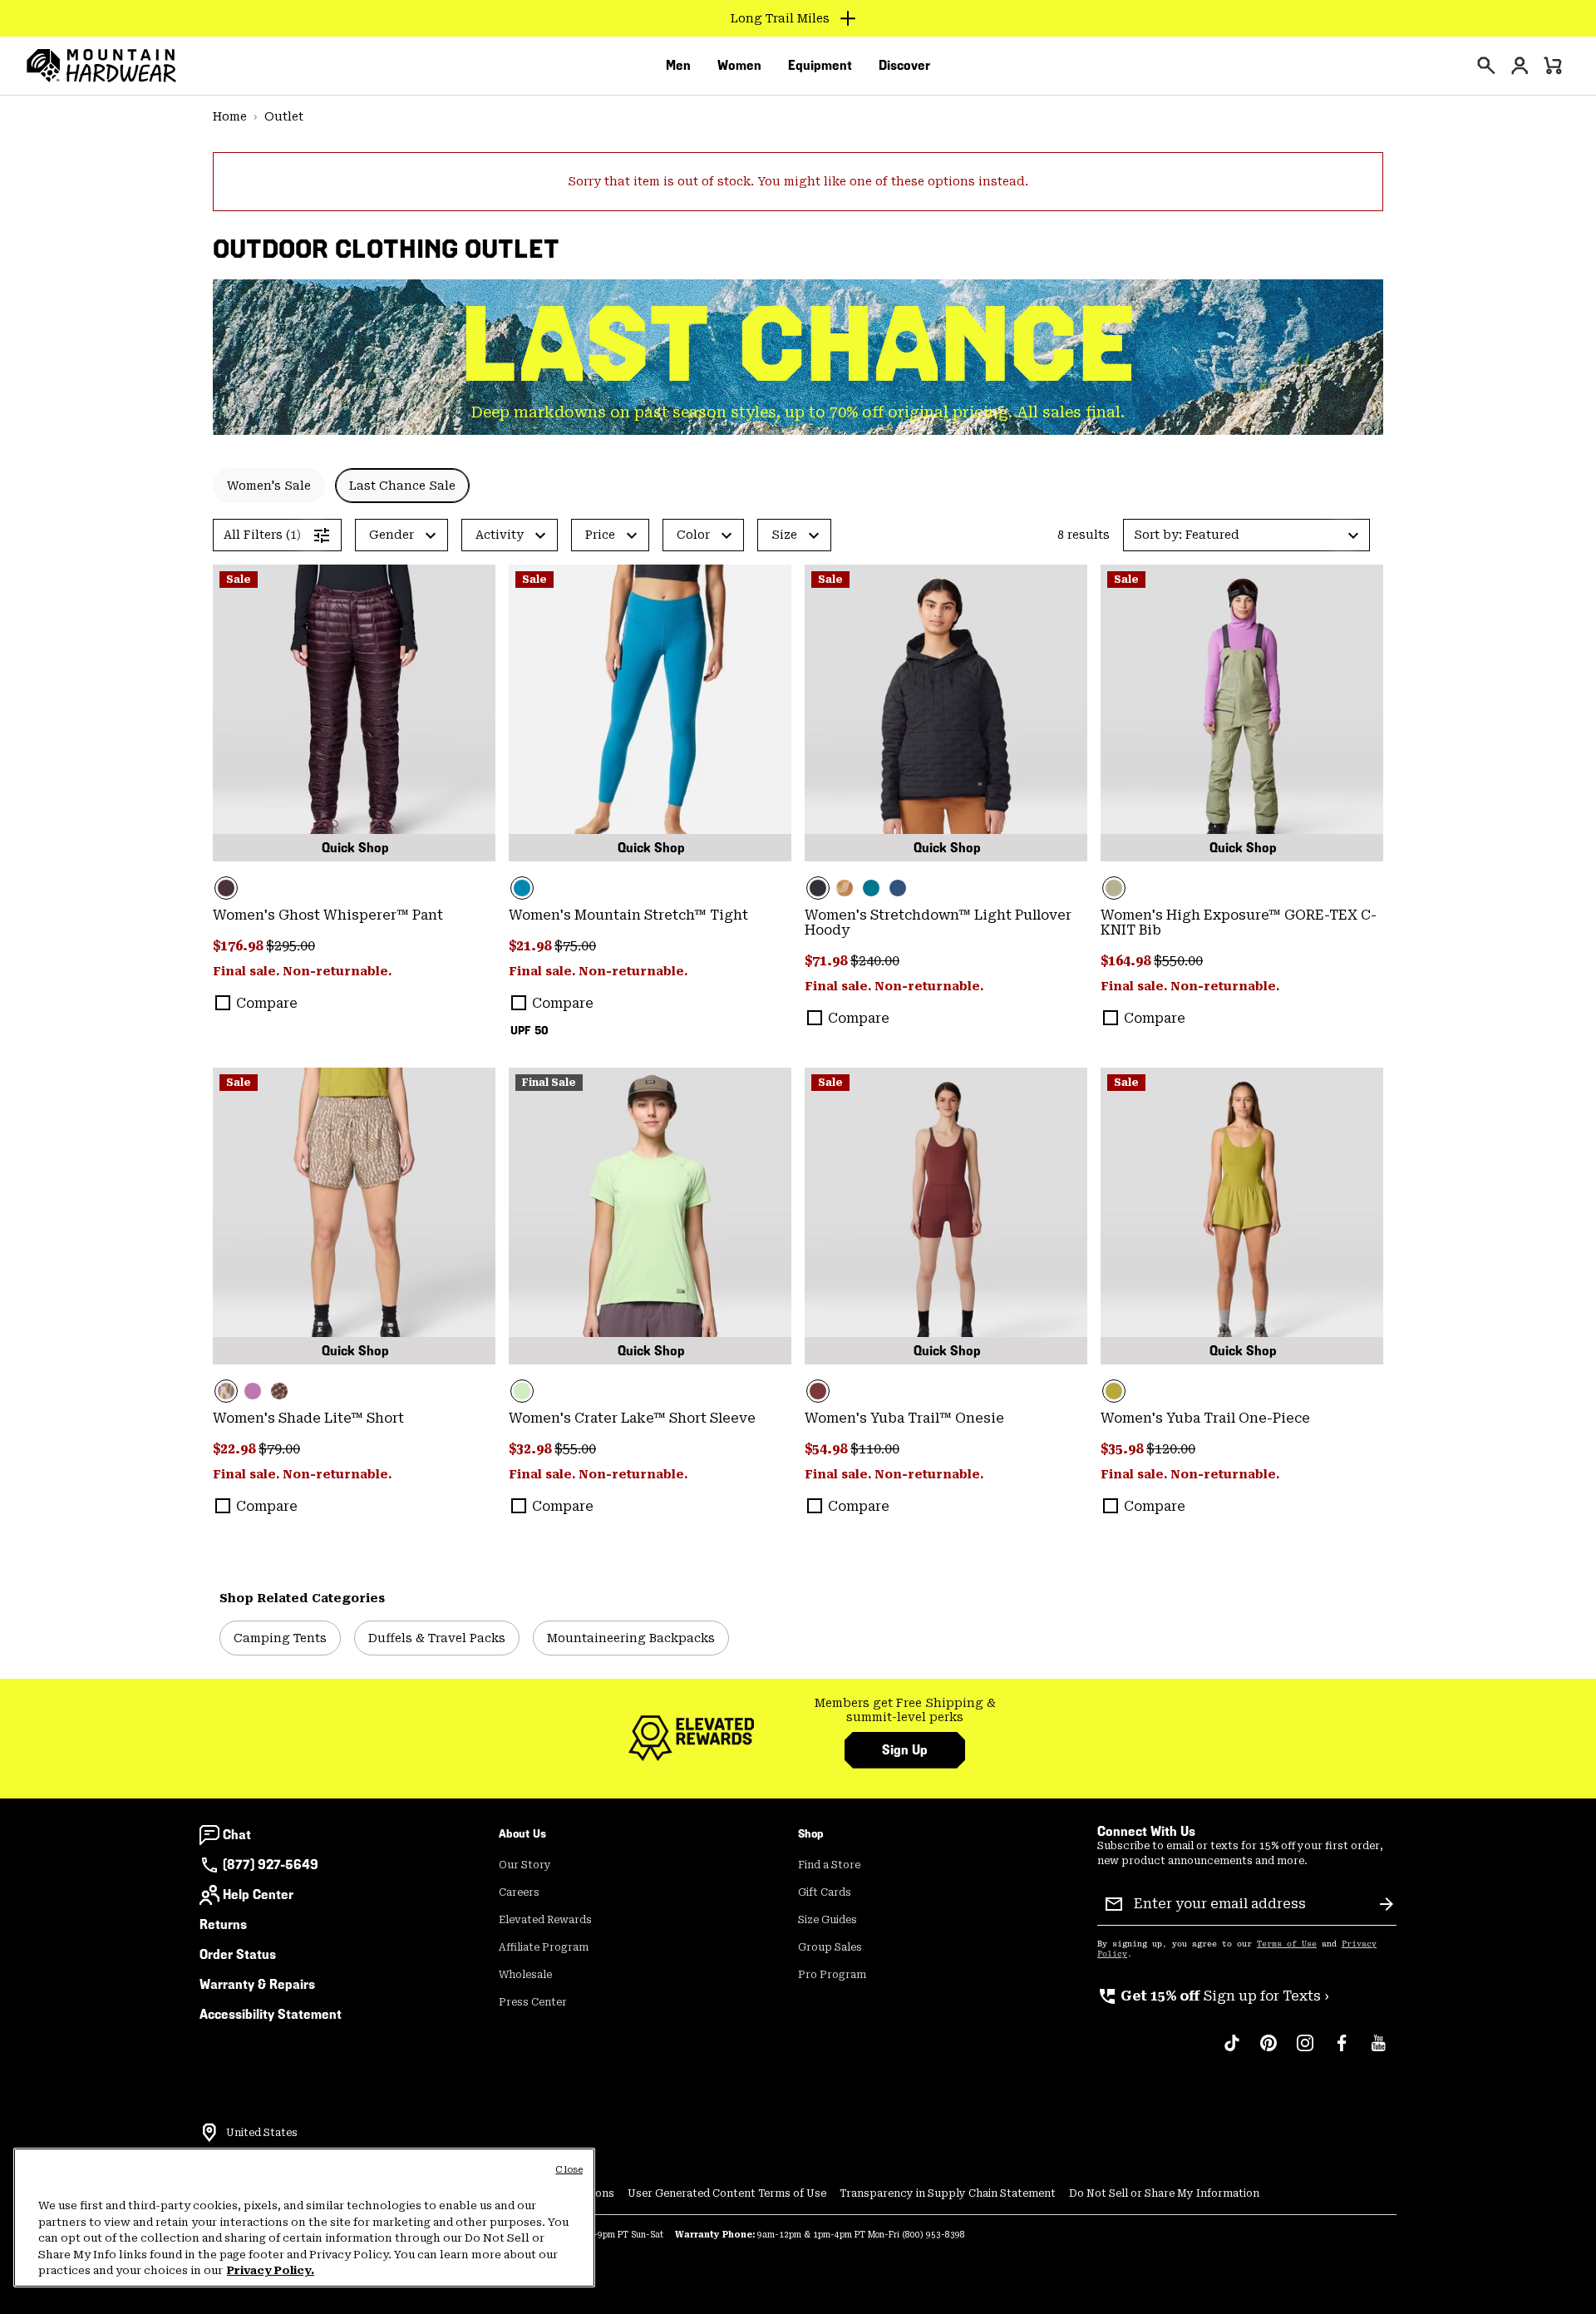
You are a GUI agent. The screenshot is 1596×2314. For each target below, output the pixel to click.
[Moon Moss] (1242, 1216)
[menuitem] (678, 66)
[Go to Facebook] (1342, 2051)
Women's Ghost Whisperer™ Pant (328, 915)
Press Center (533, 2002)
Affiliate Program (544, 1947)
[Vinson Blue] (650, 713)
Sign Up (905, 1750)
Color (693, 535)
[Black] (946, 713)
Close (569, 2170)
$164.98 (1127, 961)
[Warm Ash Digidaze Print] (279, 1391)
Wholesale (525, 1975)
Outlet (284, 116)
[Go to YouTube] (1378, 2051)
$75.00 (575, 946)
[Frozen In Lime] (650, 1216)
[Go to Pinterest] (1268, 2051)
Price (600, 535)
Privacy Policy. (271, 2270)
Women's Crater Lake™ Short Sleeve (632, 1418)
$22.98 (236, 1449)
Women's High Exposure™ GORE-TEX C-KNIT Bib (1239, 923)
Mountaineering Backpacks (631, 1638)
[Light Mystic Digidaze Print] (354, 1216)
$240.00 (875, 961)
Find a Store (829, 1865)
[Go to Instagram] (1305, 2051)
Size (784, 535)
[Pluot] (946, 1216)
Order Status (238, 1954)
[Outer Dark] (898, 888)
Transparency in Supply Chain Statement (948, 2193)
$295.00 (291, 946)
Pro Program (832, 1975)
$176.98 (239, 946)
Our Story (525, 1865)
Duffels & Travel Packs (437, 1638)
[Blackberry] (354, 713)
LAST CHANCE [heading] (798, 345)
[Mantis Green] (1242, 713)
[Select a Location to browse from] (209, 2133)
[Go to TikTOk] (1232, 2051)
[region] (304, 2218)
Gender (392, 535)
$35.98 (1123, 1449)
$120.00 (1171, 1449)
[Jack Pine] (871, 888)
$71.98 (828, 961)
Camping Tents (280, 1638)
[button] (1246, 535)
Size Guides (828, 1920)
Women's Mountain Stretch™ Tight (628, 915)
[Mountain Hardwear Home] (101, 66)
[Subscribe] (1387, 1904)
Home (230, 116)
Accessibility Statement (271, 2014)
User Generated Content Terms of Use (727, 2193)
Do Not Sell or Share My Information (1164, 2193)
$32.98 (532, 1449)
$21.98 (532, 946)
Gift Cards (825, 1892)
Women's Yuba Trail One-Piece (1205, 1418)
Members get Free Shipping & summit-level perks (905, 1710)
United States (262, 2133)
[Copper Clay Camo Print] (845, 888)
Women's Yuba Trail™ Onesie (904, 1418)
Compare (267, 1003)
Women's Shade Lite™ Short (308, 1418)
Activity (500, 535)
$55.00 (575, 1449)
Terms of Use (1287, 1944)
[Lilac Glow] (253, 1391)
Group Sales (830, 1947)
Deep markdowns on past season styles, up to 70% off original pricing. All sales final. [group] (798, 412)
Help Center (258, 1895)
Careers (519, 1892)
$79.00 (279, 1449)
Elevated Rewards (545, 1920)
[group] (905, 1711)
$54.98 (828, 1449)
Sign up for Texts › (1213, 1996)
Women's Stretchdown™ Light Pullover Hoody (938, 923)
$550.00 (1178, 961)
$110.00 (875, 1449)
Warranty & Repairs (257, 1984)
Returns (223, 1924)
